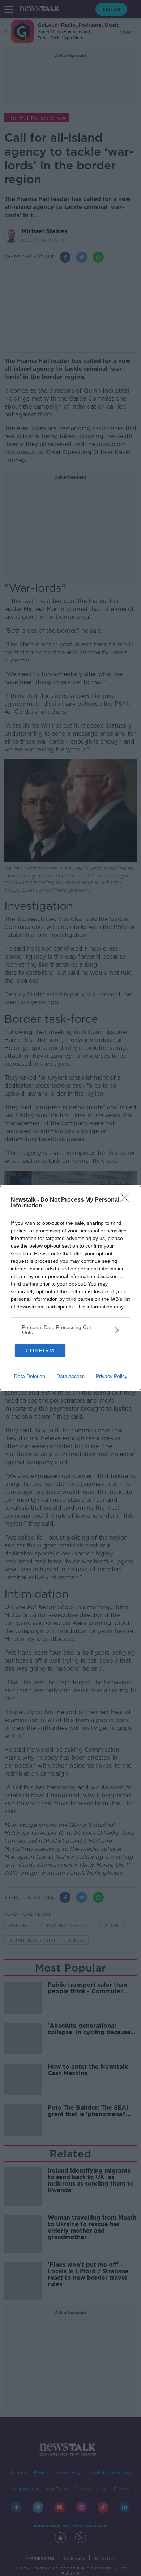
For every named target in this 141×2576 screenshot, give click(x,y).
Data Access (70, 1376)
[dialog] (70, 1288)
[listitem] (70, 1330)
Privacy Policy (112, 1376)
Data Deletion (30, 1376)
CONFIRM (40, 1350)
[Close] (127, 1200)
